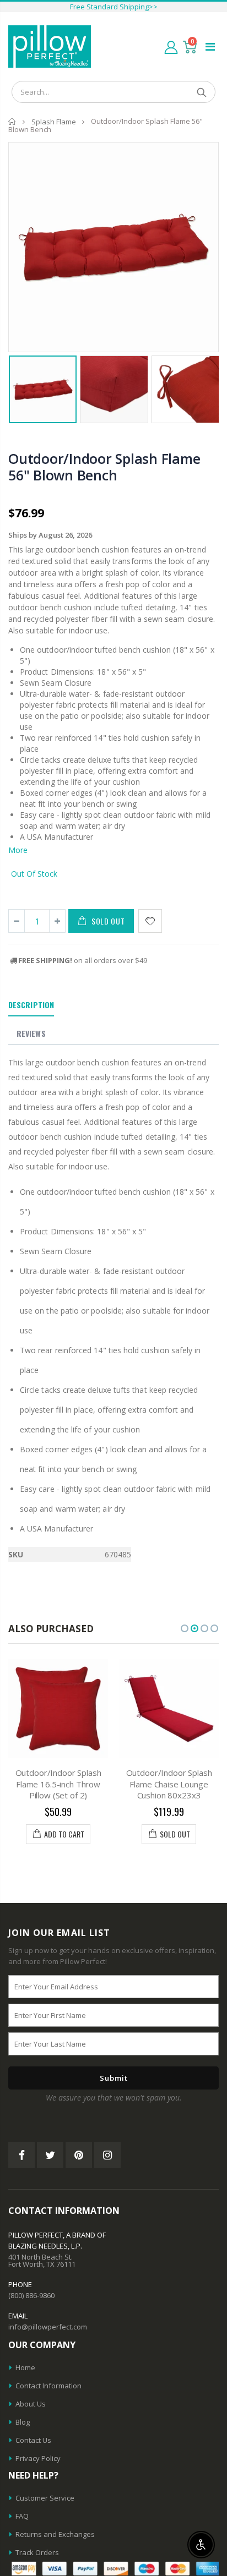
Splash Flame (54, 122)
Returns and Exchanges (55, 2534)
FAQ (22, 2516)
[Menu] (210, 47)
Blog (23, 2422)
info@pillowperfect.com (48, 2327)
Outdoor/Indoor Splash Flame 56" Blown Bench (104, 467)
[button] (185, 1628)
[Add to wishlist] (150, 921)
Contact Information (48, 2386)
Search (201, 92)
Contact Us (33, 2440)
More (18, 850)
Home (12, 121)
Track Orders (37, 2552)
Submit (114, 2078)
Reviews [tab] (31, 1033)
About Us (31, 2404)
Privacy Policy (38, 2458)
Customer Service (45, 2498)
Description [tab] (31, 1005)
